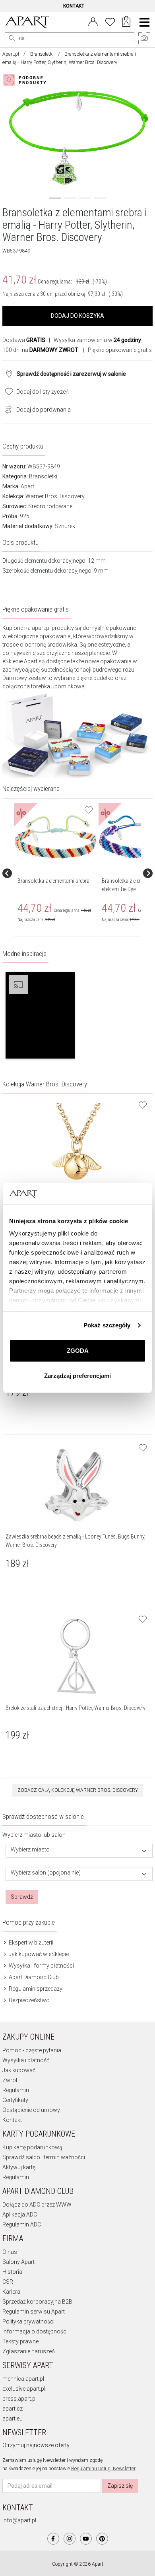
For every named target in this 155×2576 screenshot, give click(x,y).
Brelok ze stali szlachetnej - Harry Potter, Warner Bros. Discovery (76, 1708)
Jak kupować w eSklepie (38, 1954)
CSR (8, 2282)
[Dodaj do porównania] (6, 409)
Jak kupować (19, 2070)
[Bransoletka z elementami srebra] (56, 837)
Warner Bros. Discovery (55, 496)
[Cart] (126, 22)
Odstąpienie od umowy (31, 2110)
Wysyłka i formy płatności (41, 1966)
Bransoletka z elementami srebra (53, 881)
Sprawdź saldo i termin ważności (44, 2157)
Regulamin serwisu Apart (34, 2312)
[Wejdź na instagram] (70, 2539)
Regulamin (16, 2090)
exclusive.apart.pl (24, 2389)
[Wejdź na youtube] (86, 2539)
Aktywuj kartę (19, 2167)
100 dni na (40, 350)
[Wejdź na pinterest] (102, 2539)
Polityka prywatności (28, 2322)
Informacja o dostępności (35, 2331)
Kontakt (12, 2120)
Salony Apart (18, 2262)
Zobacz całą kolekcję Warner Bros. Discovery (78, 1790)
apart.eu (13, 2419)
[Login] (93, 21)
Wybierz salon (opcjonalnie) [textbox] (46, 1873)
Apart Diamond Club (33, 1977)
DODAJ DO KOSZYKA (77, 316)
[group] (56, 873)
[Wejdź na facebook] (53, 2539)
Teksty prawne (20, 2341)
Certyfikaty (15, 2100)
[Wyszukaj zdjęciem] (26, 80)
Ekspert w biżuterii (30, 1943)
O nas (10, 2252)
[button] (40, 1015)
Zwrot (10, 2080)
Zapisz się (120, 2486)
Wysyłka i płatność (26, 2060)
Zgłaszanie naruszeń (29, 2351)
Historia (12, 2272)
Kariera (11, 2292)
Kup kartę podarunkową (32, 2147)
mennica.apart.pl (23, 2379)
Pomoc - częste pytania (32, 2050)
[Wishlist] (110, 21)
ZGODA (78, 1351)
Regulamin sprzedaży (35, 1989)
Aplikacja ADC (20, 2215)
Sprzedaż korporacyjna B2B (37, 2302)
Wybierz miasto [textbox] (30, 1850)
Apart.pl (11, 54)
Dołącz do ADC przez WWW (37, 2205)
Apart (27, 486)
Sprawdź (22, 1897)
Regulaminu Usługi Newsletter (103, 2469)
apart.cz (13, 2409)
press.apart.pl (19, 2399)
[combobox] (79, 1851)
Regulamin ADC (22, 2224)
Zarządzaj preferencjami (77, 1376)
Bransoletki (42, 54)
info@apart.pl (19, 2520)
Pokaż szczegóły (107, 1325)
